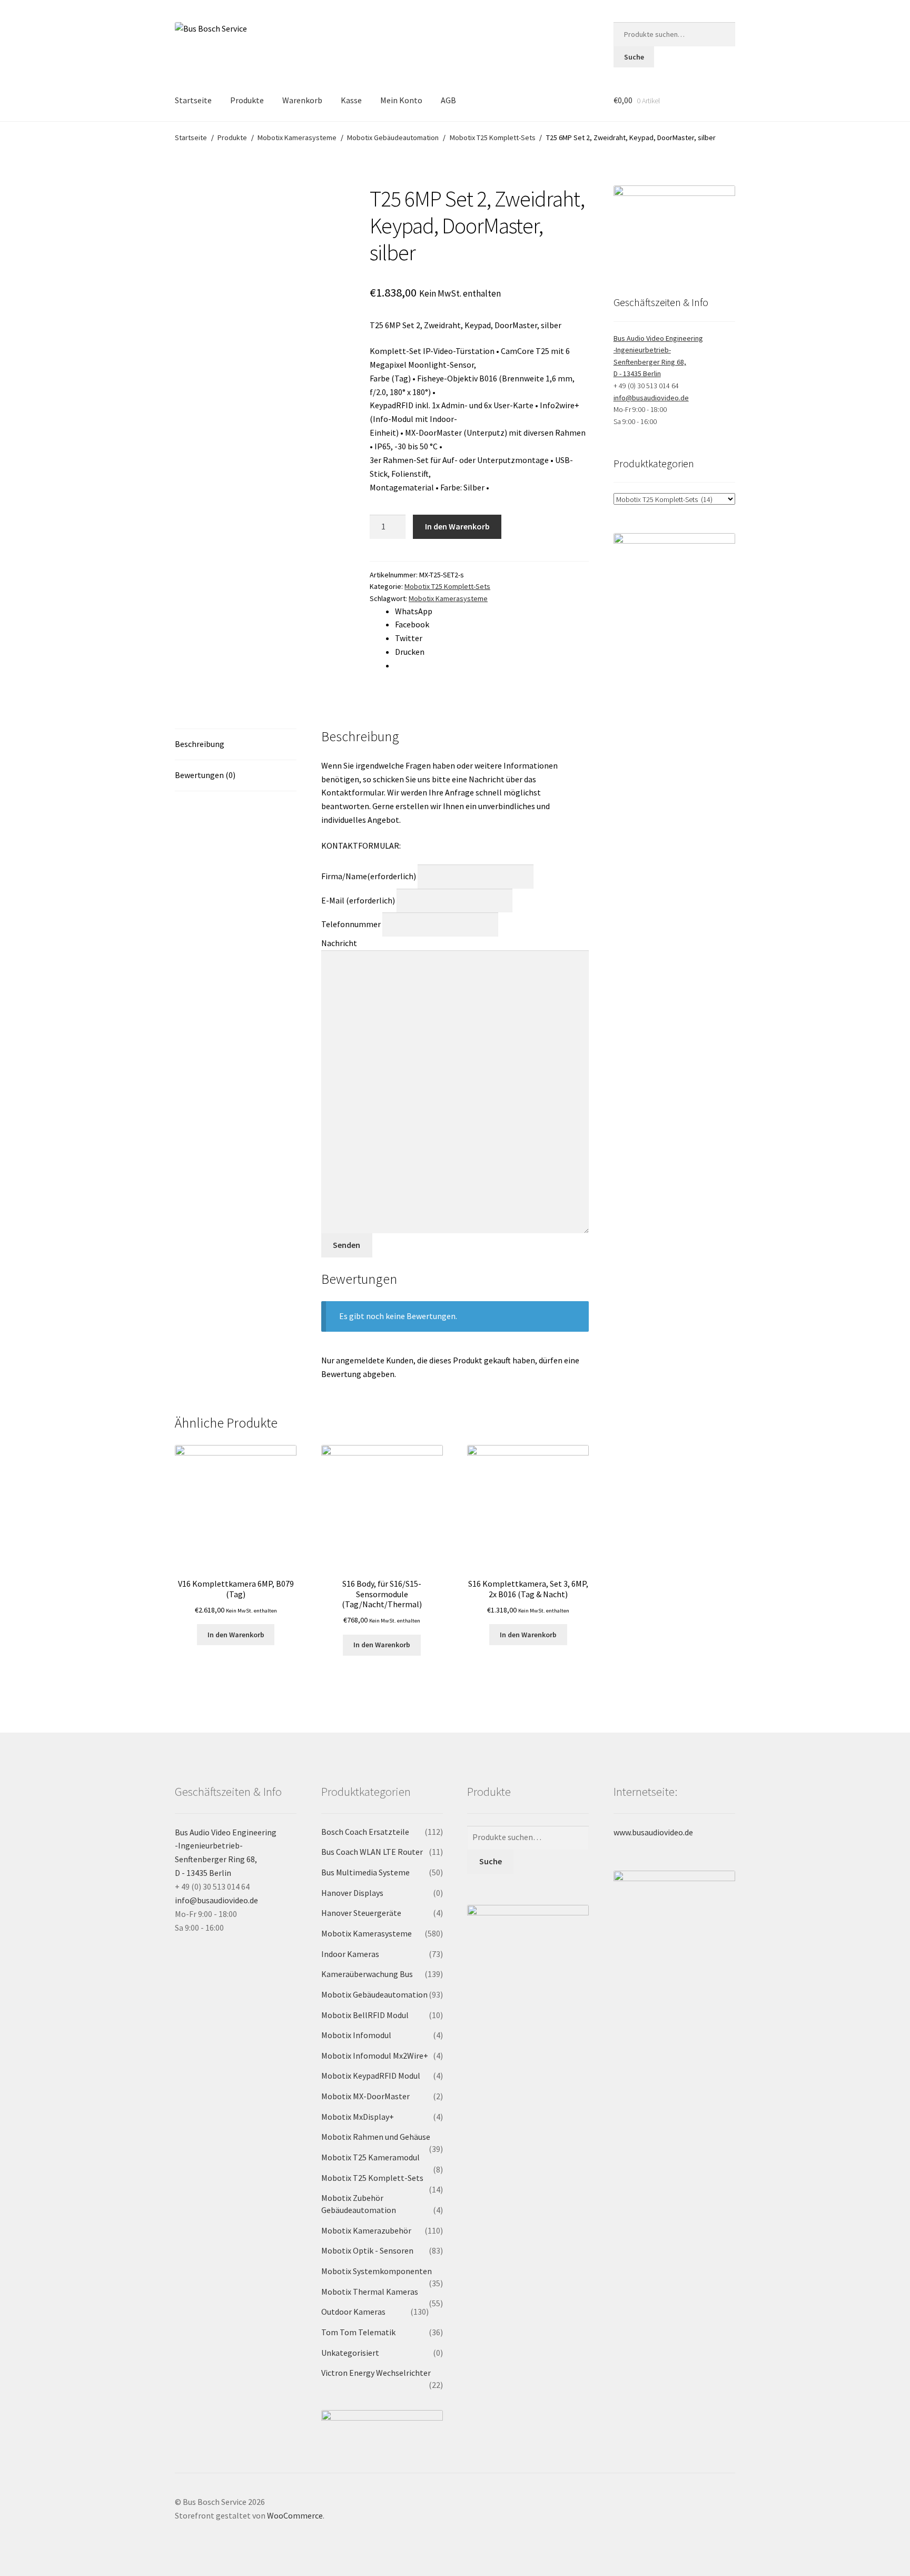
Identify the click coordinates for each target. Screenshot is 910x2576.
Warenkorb (302, 100)
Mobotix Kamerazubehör (366, 2230)
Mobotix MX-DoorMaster (365, 2096)
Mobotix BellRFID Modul (365, 2015)
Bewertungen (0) (205, 775)
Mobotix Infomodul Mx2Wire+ (375, 2056)
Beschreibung (200, 744)
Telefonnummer (351, 924)
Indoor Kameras (350, 1954)
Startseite (193, 100)
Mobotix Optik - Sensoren (367, 2250)
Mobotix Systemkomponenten (377, 2271)
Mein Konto (401, 100)
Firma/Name (369, 876)
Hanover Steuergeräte (361, 1913)
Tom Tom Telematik (358, 2332)
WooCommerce (295, 2515)
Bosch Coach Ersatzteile (365, 1832)
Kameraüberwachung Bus (367, 1974)
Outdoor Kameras (353, 2312)
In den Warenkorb (457, 526)
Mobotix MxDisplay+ (358, 2117)
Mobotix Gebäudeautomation (393, 137)
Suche (634, 57)
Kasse (351, 100)
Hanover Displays (352, 1893)
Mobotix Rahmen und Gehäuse (376, 2137)
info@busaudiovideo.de (651, 398)
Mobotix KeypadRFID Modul (371, 2076)
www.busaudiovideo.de (653, 1832)
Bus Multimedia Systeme (365, 1872)
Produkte (247, 100)
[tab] (236, 745)
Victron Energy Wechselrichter (376, 2373)
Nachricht (339, 943)
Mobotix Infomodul (356, 2035)
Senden (347, 1245)
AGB (448, 100)
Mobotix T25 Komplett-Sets (493, 137)
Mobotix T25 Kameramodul (370, 2157)
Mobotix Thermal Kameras (370, 2292)
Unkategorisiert (350, 2353)
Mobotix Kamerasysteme (297, 137)
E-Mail (358, 900)
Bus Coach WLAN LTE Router (372, 1852)
